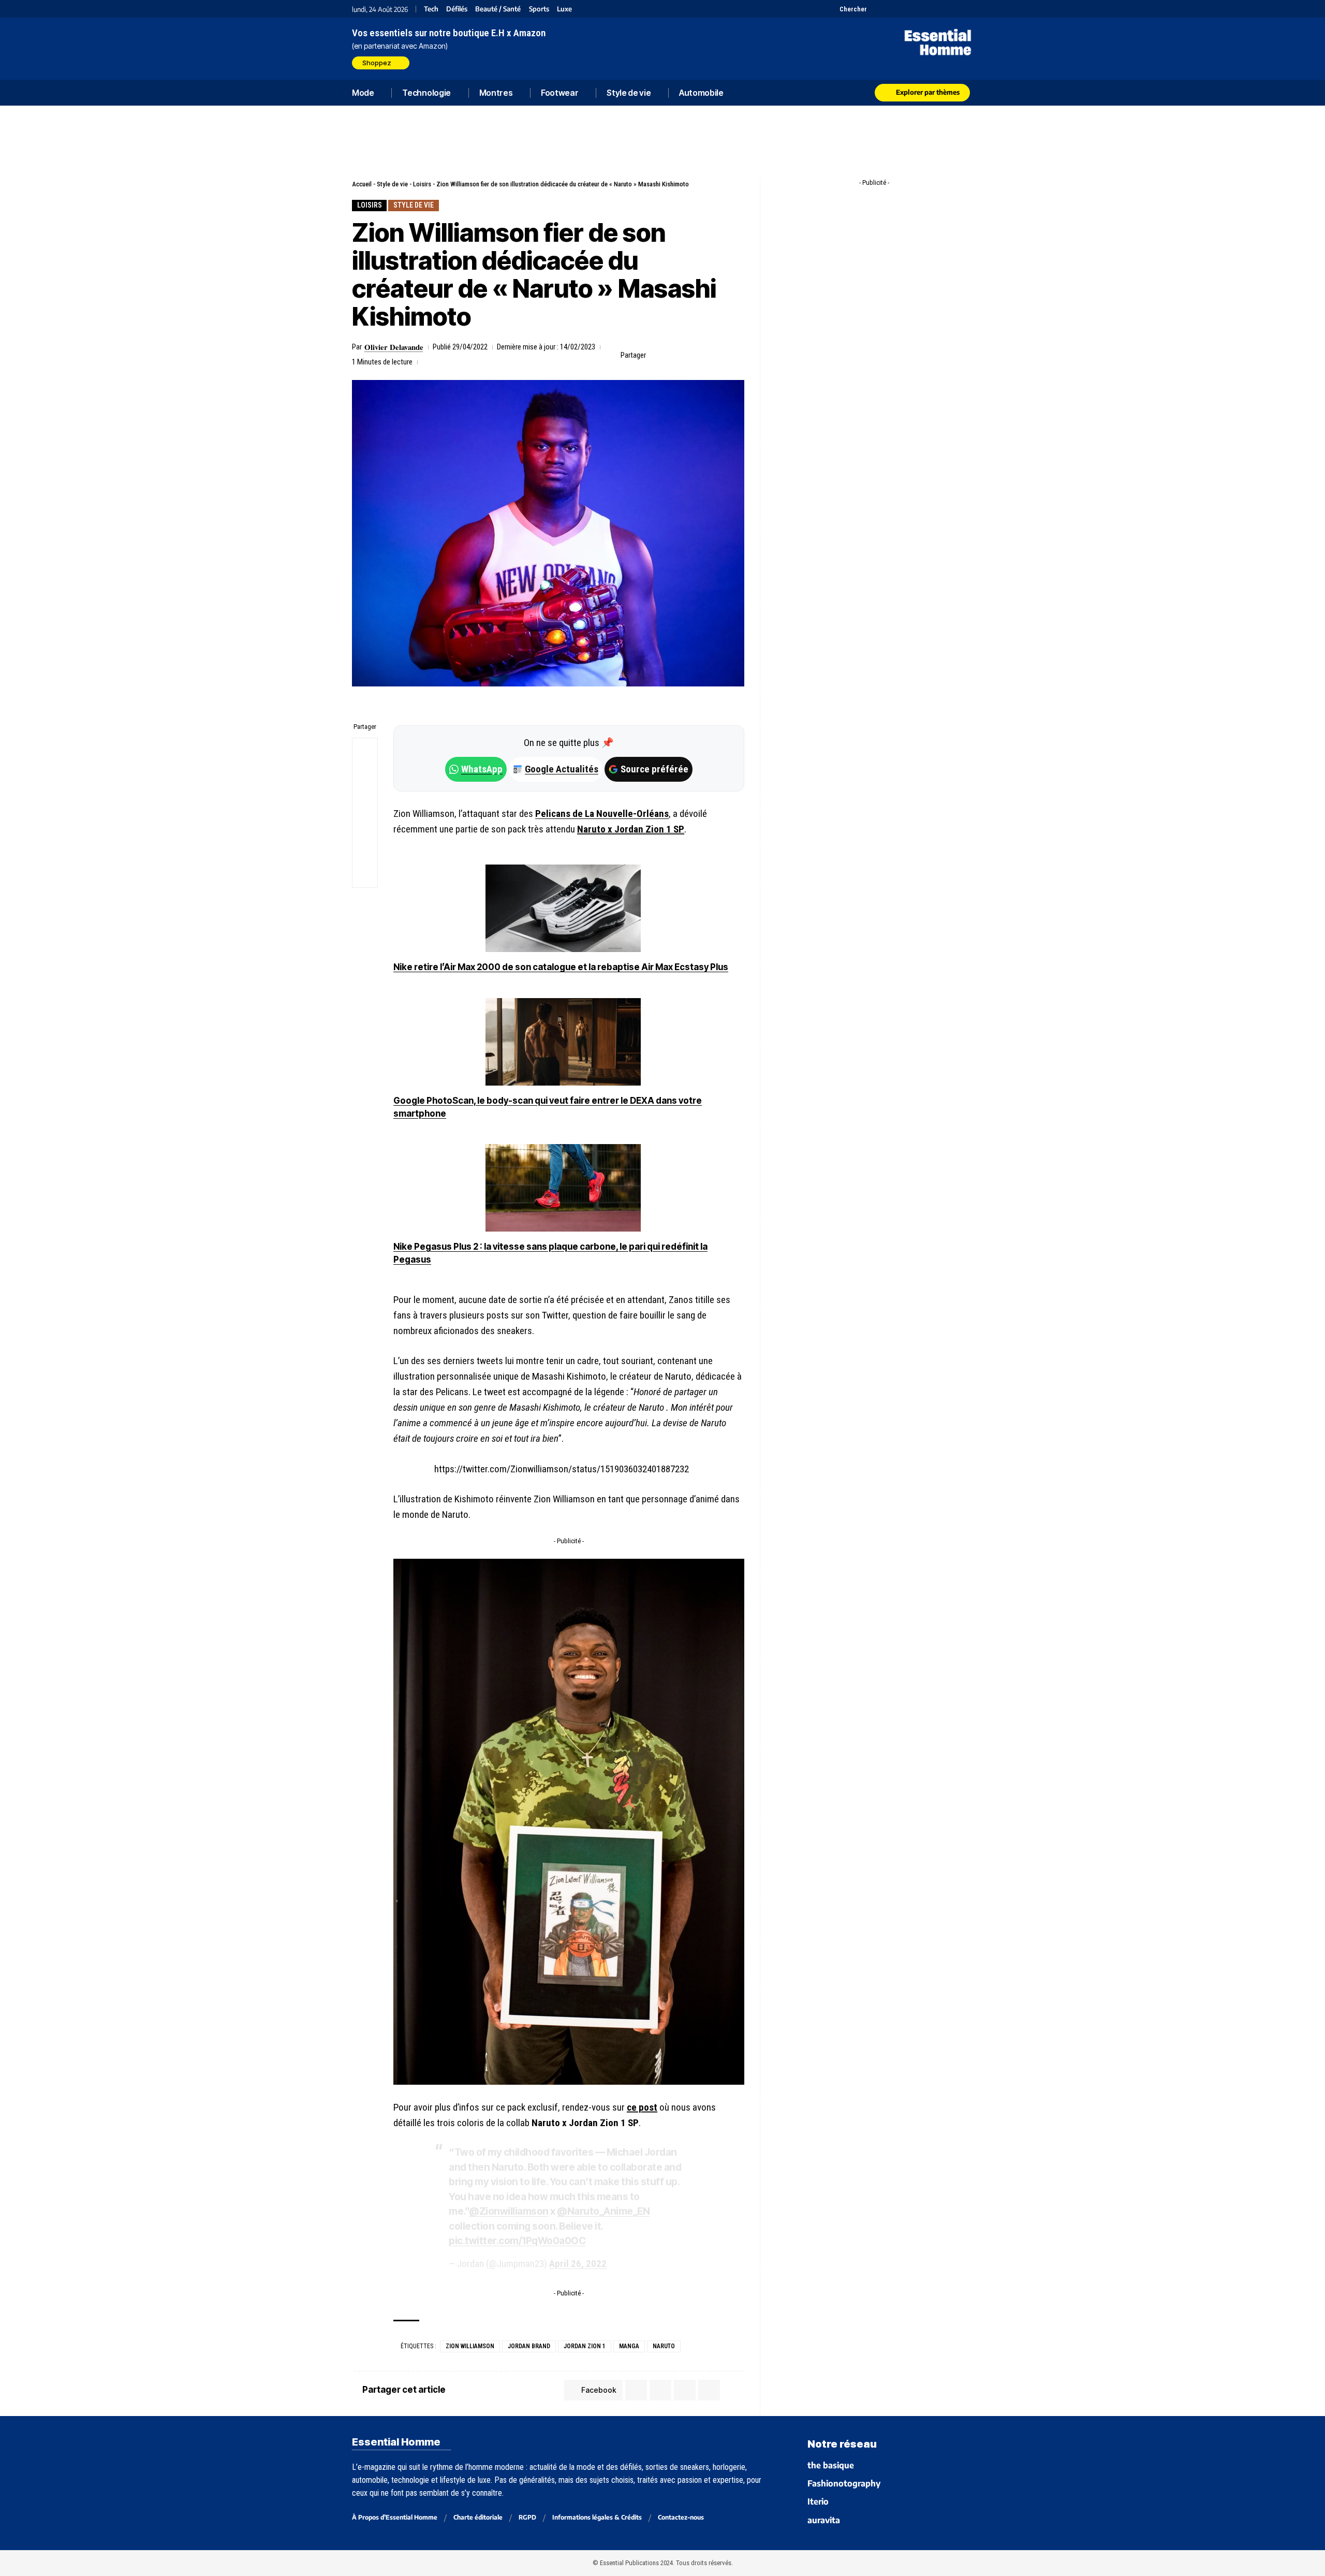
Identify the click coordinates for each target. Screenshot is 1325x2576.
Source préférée (654, 769)
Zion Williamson (470, 2346)
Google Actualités (556, 769)
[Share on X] (673, 355)
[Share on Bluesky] (365, 825)
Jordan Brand (529, 2346)
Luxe (564, 9)
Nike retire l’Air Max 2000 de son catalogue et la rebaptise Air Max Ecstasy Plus (561, 967)
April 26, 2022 (578, 2264)
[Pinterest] (902, 9)
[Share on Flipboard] (689, 355)
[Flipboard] (941, 9)
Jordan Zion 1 (585, 2346)
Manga (629, 2346)
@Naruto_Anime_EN (603, 2211)
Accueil (362, 184)
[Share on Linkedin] (705, 355)
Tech (431, 9)
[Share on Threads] (365, 800)
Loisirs (422, 184)
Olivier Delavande (394, 347)
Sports (539, 9)
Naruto (664, 2346)
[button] (847, 9)
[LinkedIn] (928, 9)
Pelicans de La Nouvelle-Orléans (602, 814)
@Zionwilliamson (509, 2211)
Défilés (457, 9)
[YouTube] (889, 9)
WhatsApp (482, 769)
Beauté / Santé (498, 9)
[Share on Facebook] (657, 355)
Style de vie (392, 184)
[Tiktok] (915, 9)
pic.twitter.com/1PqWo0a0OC (517, 2241)
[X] (876, 9)
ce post (642, 2107)
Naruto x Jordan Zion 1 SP (631, 829)
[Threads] (967, 9)
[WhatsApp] (954, 9)
